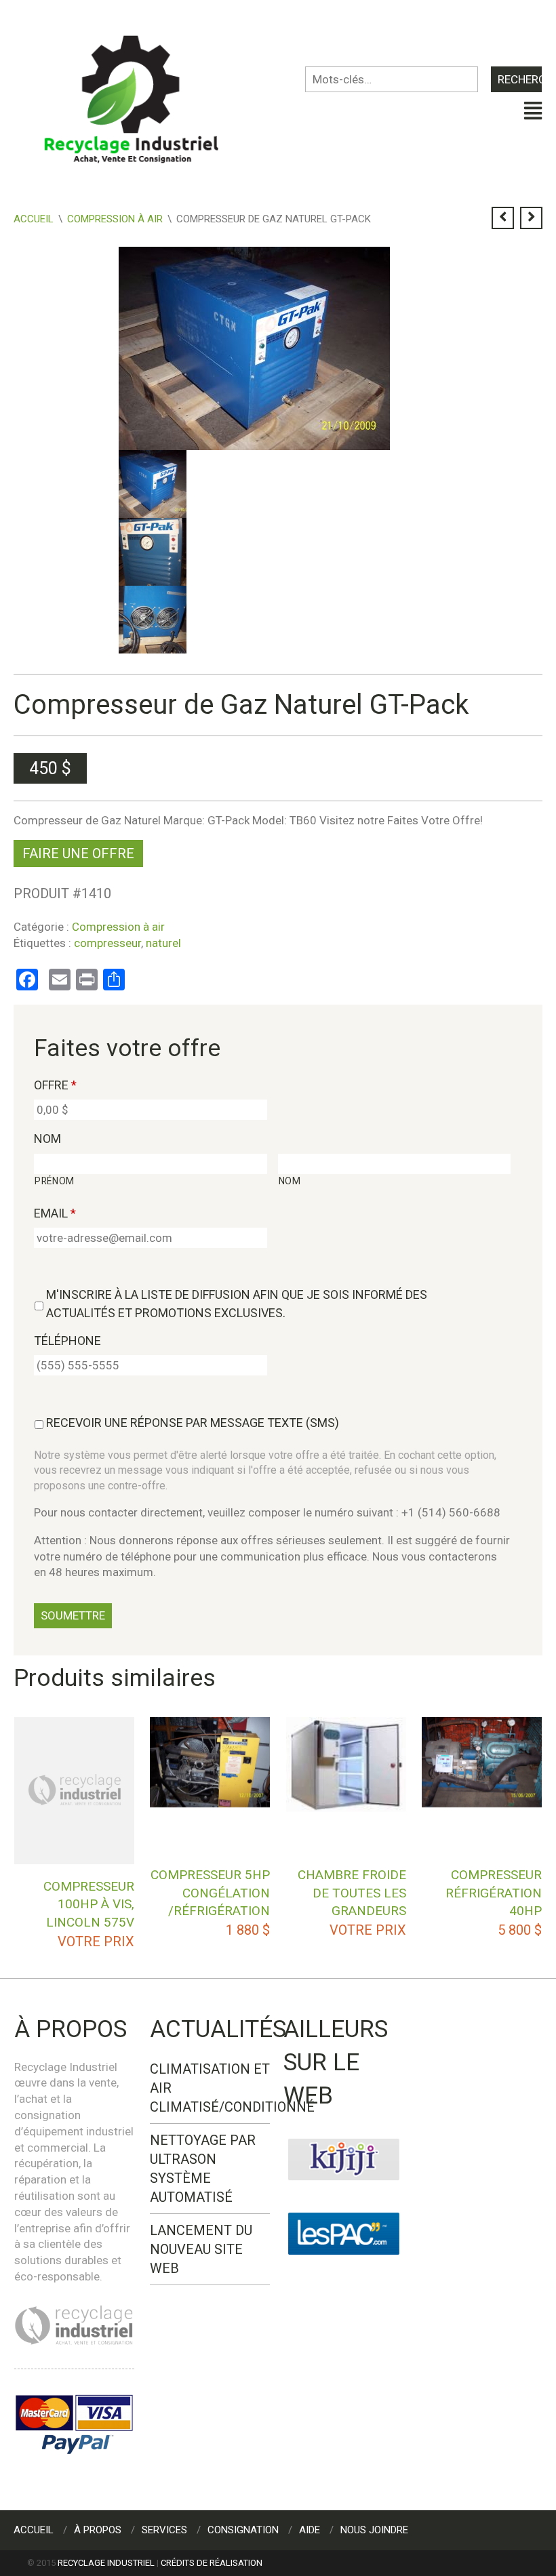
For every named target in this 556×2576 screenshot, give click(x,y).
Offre (55, 1085)
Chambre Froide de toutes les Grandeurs (352, 1893)
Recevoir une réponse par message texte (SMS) (193, 1423)
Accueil (34, 219)
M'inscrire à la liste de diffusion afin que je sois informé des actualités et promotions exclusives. (237, 1304)
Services (164, 2530)
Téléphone (67, 1341)
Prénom (55, 1181)
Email (55, 1213)
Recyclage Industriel (106, 2563)
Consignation (243, 2530)
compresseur (107, 943)
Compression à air (115, 219)
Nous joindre (374, 2530)
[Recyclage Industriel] (142, 93)
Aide (310, 2530)
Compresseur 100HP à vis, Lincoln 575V (89, 1904)
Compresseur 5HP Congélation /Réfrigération (210, 1893)
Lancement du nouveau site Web (201, 2249)
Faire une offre (78, 853)
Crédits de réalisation (212, 2563)
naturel (163, 943)
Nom (47, 1139)
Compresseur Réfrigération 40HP (494, 1893)
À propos (98, 2530)
